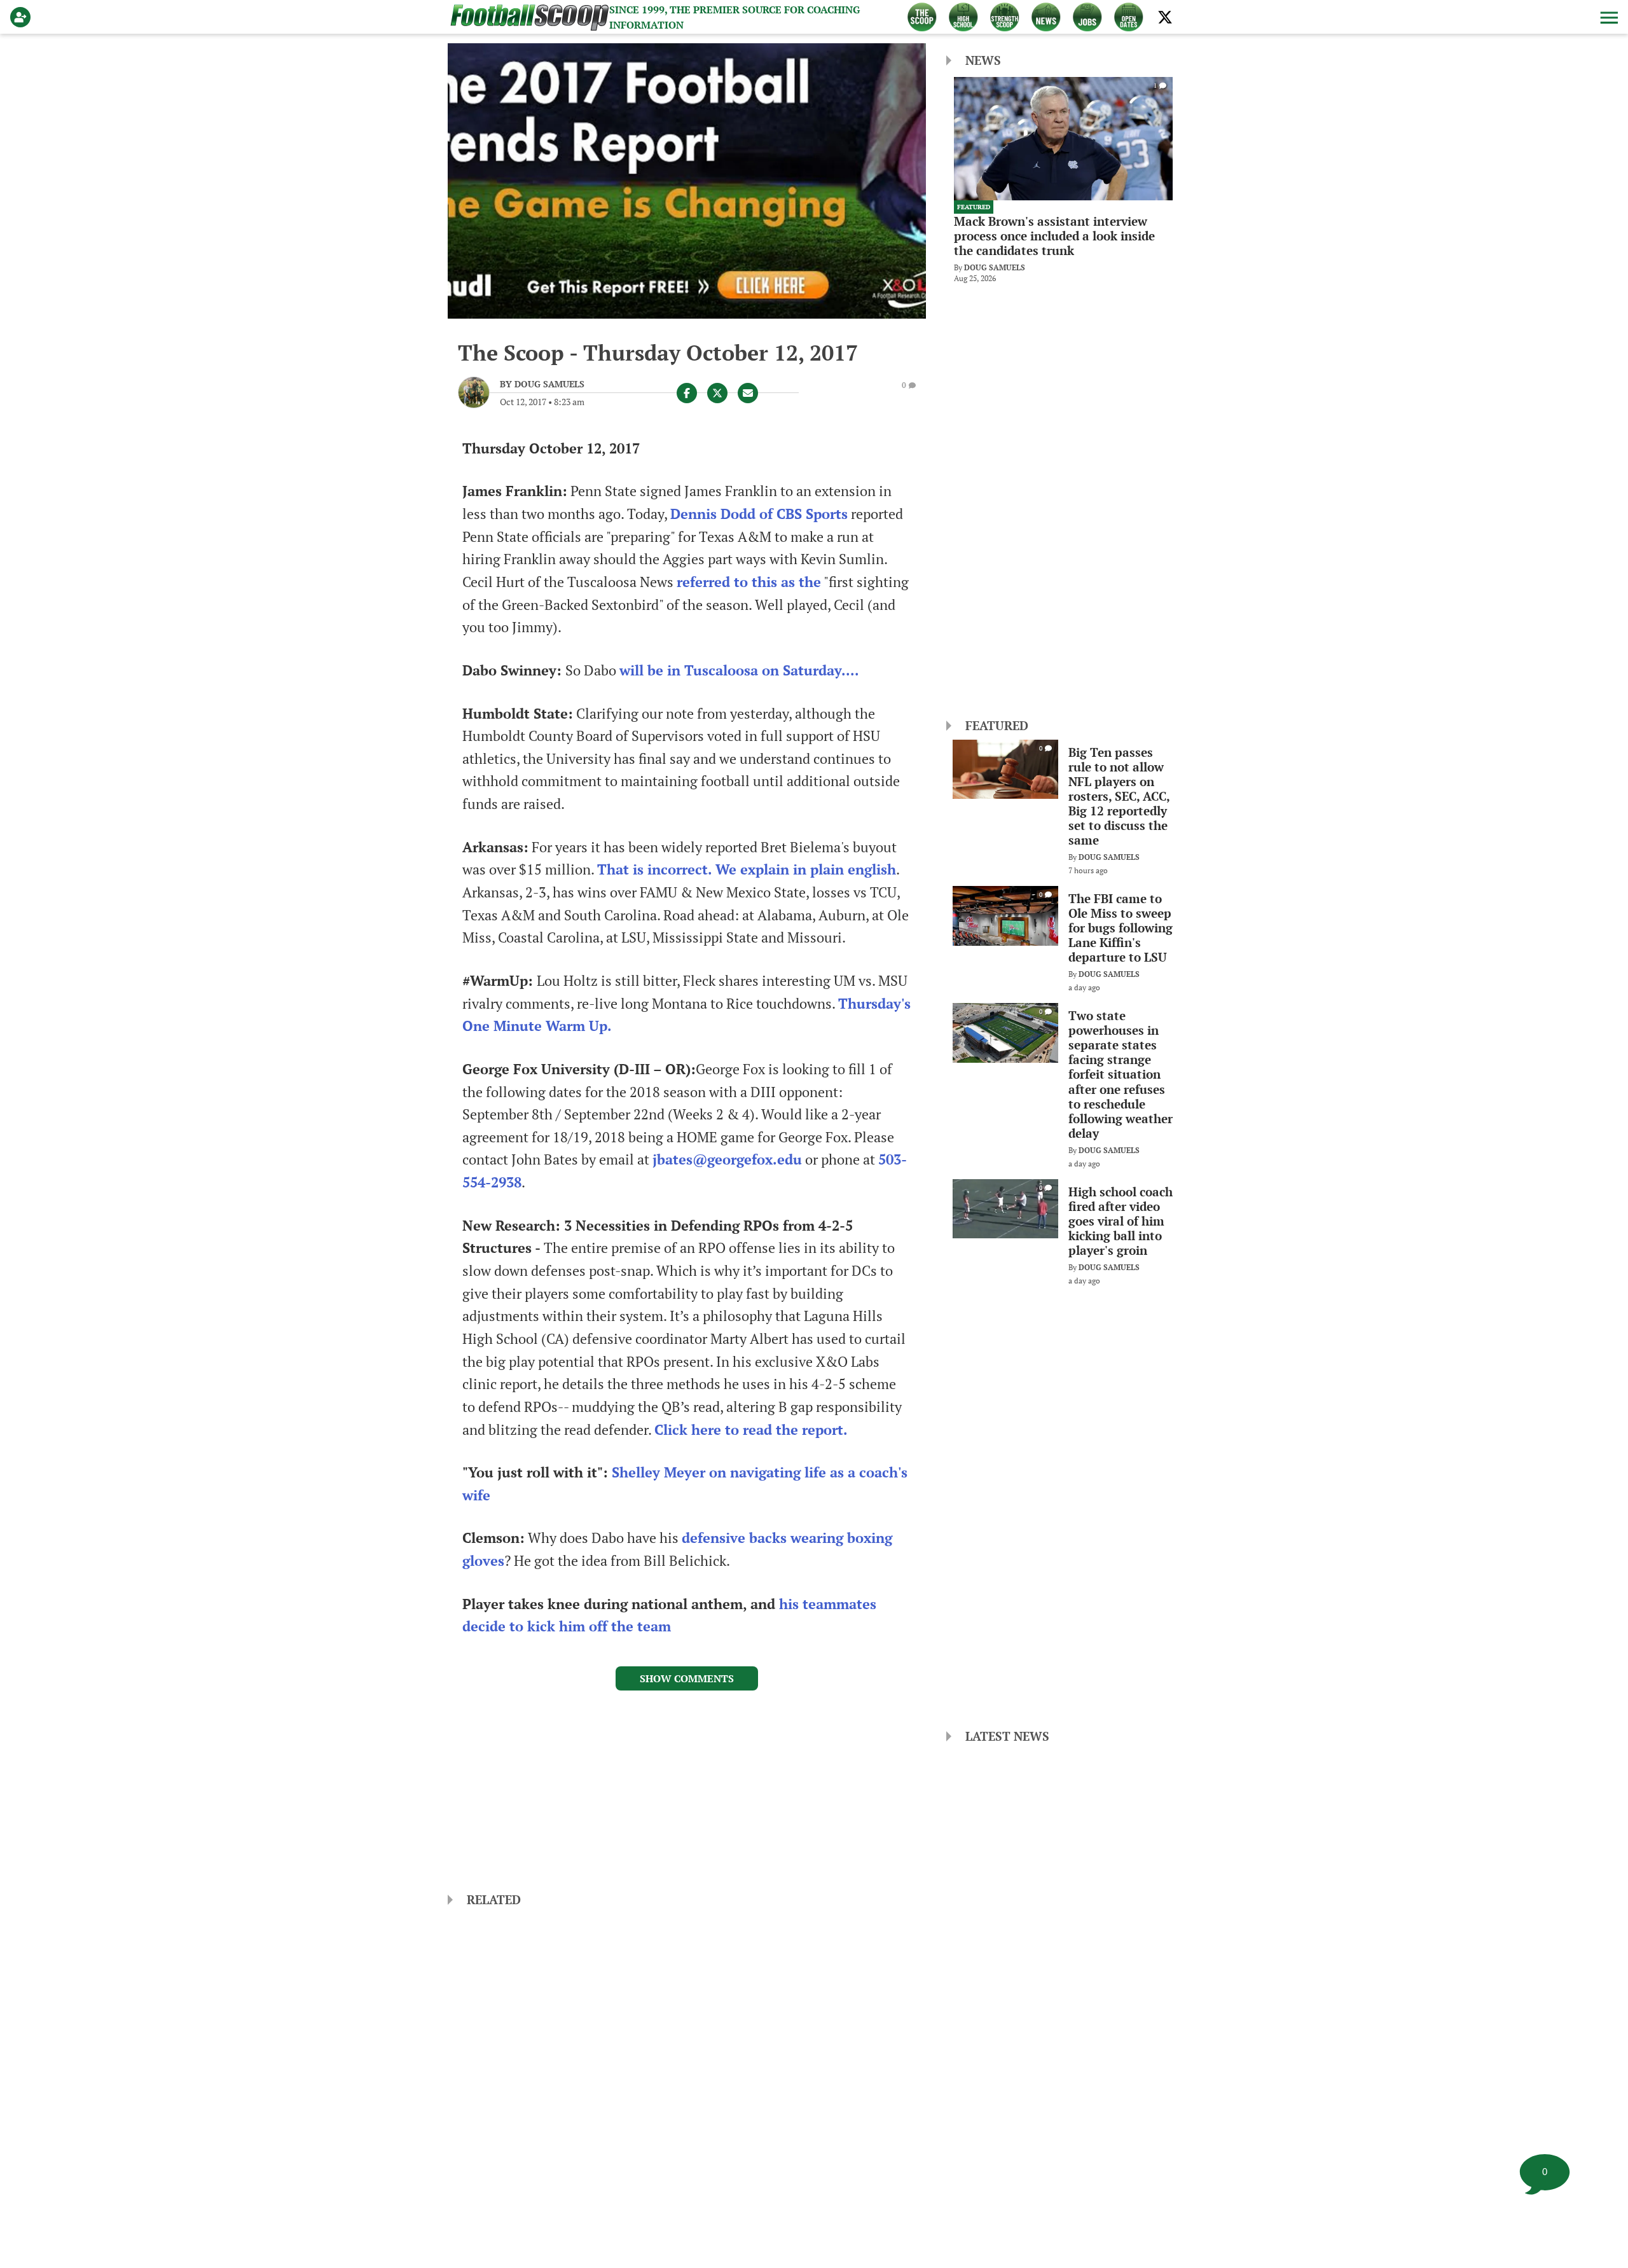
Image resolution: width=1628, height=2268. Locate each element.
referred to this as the (749, 582)
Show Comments (687, 1678)
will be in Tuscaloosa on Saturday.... (739, 670)
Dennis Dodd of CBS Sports (759, 514)
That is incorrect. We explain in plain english (747, 869)
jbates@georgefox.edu (727, 1159)
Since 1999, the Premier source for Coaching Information (735, 17)
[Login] (23, 17)
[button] (1608, 17)
